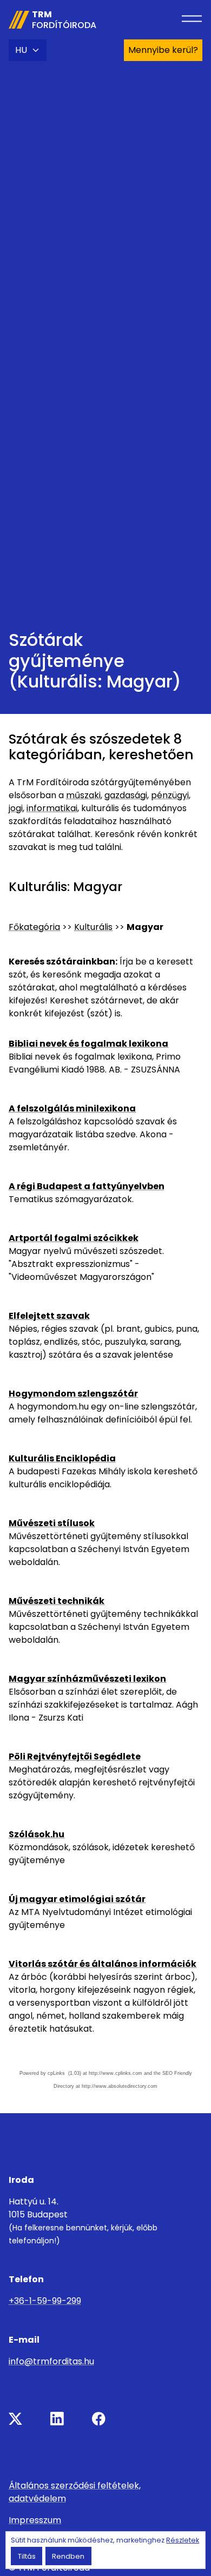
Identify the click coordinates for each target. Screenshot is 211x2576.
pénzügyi (170, 795)
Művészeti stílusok (52, 1523)
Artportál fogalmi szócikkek (74, 1238)
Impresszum (35, 2520)
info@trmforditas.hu (51, 2361)
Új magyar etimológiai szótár (77, 1899)
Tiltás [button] (27, 2556)
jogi (16, 808)
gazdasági (126, 795)
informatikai (52, 808)
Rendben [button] (68, 2556)
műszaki (83, 795)
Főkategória (34, 927)
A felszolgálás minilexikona (72, 1108)
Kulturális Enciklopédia (62, 1458)
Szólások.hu (37, 1834)
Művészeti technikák (57, 1601)
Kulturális (93, 927)
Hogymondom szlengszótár (73, 1394)
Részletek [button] (183, 2540)
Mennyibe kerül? (163, 50)
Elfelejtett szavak (49, 1316)
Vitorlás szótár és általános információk (103, 1964)
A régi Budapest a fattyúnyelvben (87, 1186)
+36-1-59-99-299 (45, 2301)
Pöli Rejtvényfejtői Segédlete (75, 1756)
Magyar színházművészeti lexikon (87, 1679)
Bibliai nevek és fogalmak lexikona (88, 1044)
